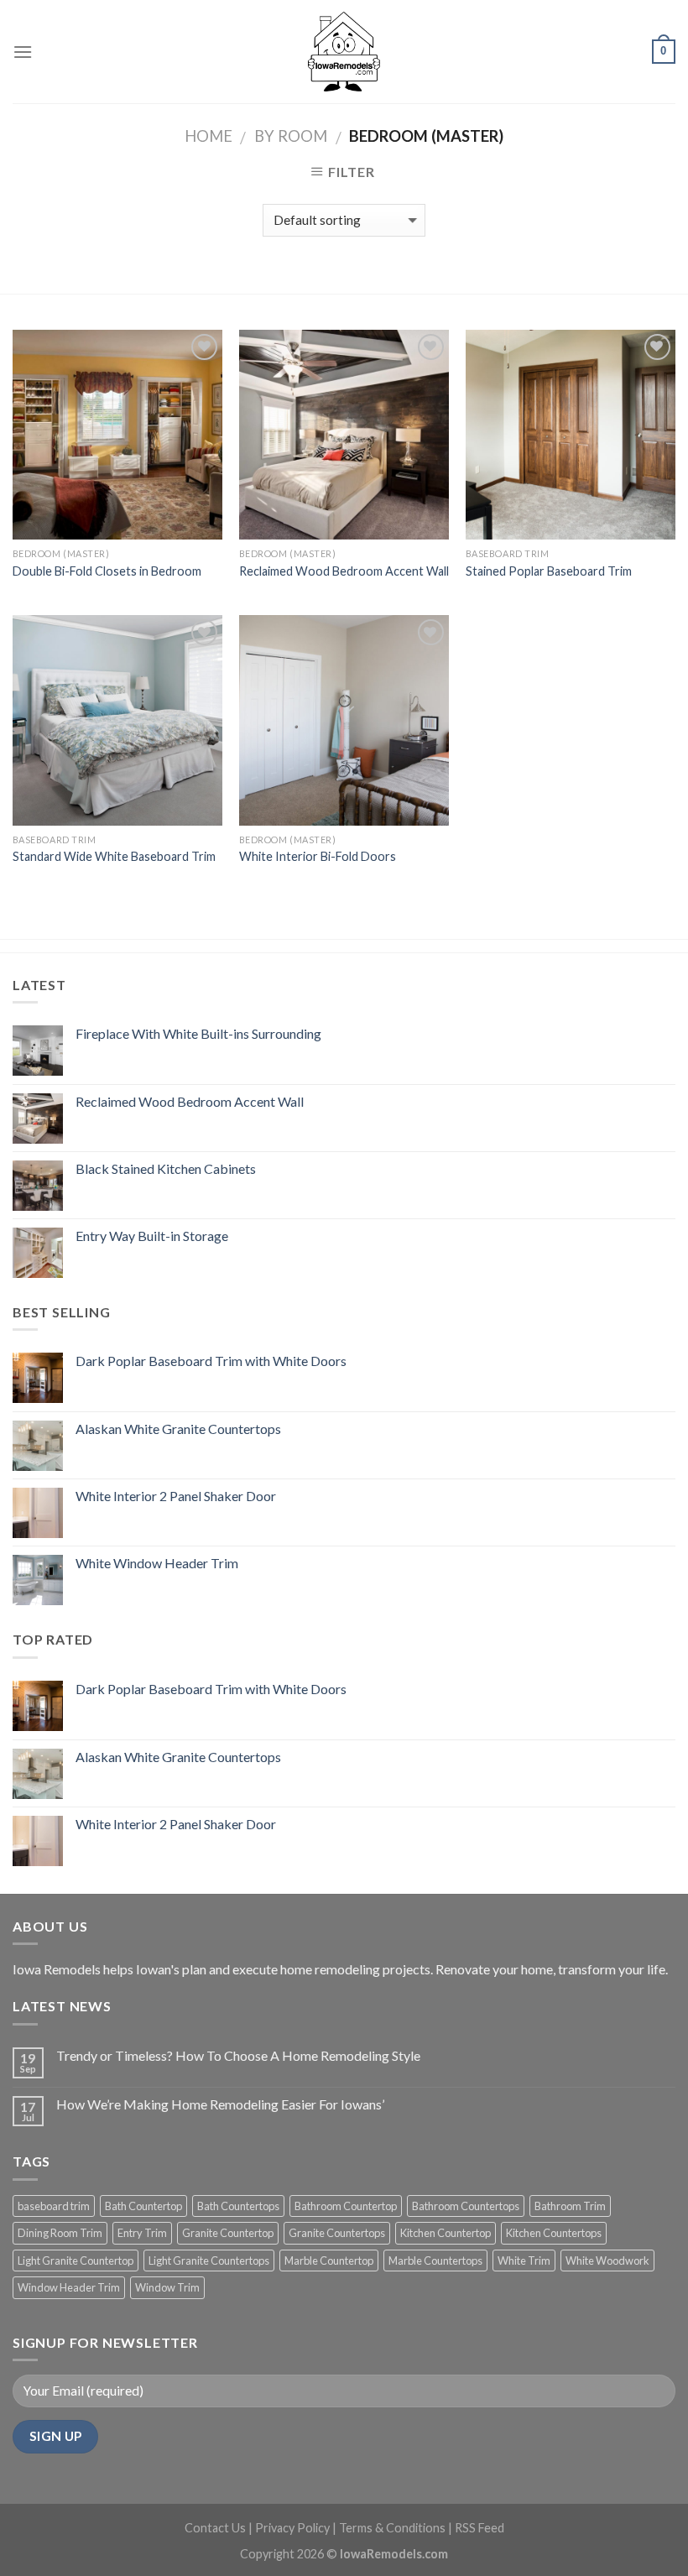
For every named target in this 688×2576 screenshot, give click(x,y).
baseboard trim (54, 2206)
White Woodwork (607, 2261)
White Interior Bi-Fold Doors (318, 856)
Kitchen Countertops (554, 2233)
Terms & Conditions (392, 2528)
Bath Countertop (143, 2206)
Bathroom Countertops (466, 2206)
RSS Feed (480, 2528)
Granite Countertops (337, 2233)
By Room (291, 136)
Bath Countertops (238, 2206)
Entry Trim (142, 2233)
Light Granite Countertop (76, 2261)
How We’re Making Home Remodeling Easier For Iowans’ (220, 2104)
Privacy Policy (292, 2528)
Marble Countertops (435, 2261)
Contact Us (215, 2528)
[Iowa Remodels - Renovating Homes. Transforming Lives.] (344, 51)
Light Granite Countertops (209, 2261)
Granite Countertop (228, 2233)
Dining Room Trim (60, 2233)
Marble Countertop (329, 2261)
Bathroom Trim (570, 2206)
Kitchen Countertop (446, 2233)
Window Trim (167, 2287)
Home (208, 136)
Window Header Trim (69, 2287)
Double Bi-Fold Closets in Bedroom (107, 571)
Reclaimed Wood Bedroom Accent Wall (344, 571)
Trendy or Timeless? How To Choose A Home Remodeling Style (238, 2055)
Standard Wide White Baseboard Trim (114, 856)
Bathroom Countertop (346, 2206)
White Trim (524, 2261)
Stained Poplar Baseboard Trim (549, 571)
